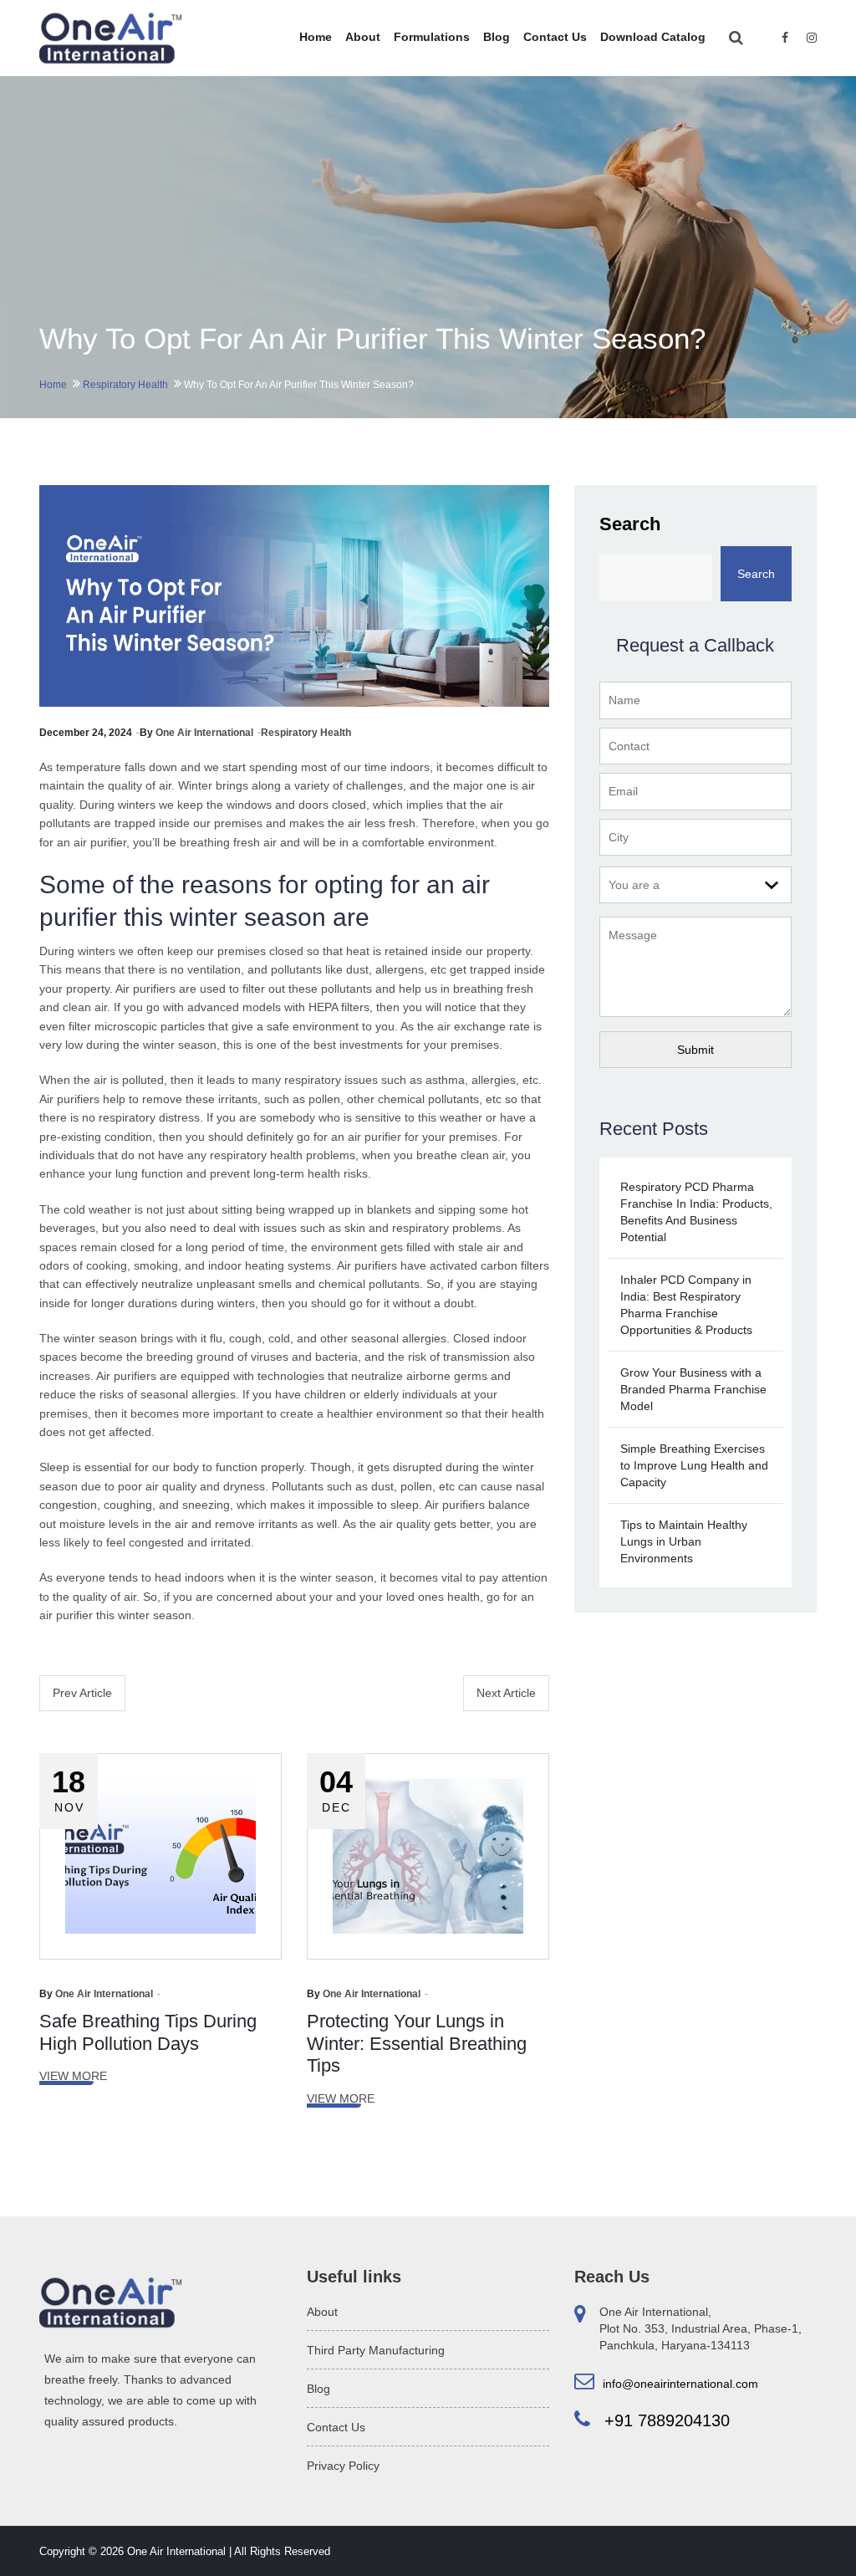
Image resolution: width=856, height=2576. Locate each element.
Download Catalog (653, 37)
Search (630, 524)
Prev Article (82, 1693)
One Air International (204, 733)
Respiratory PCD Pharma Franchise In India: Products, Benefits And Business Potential (696, 1212)
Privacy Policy (343, 2466)
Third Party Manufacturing (376, 2350)
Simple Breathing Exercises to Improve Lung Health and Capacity (694, 1465)
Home (316, 37)
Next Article (506, 1693)
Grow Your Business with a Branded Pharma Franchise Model (693, 1389)
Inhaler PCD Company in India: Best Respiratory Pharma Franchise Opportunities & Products (686, 1305)
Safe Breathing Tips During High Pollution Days (148, 2032)
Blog (497, 37)
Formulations (432, 37)
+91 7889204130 (665, 2420)
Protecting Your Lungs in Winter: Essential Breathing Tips (417, 2043)
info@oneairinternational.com (679, 2384)
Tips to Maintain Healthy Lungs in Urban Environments (684, 1541)
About (363, 37)
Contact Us (555, 37)
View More (73, 2076)
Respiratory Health (125, 385)
